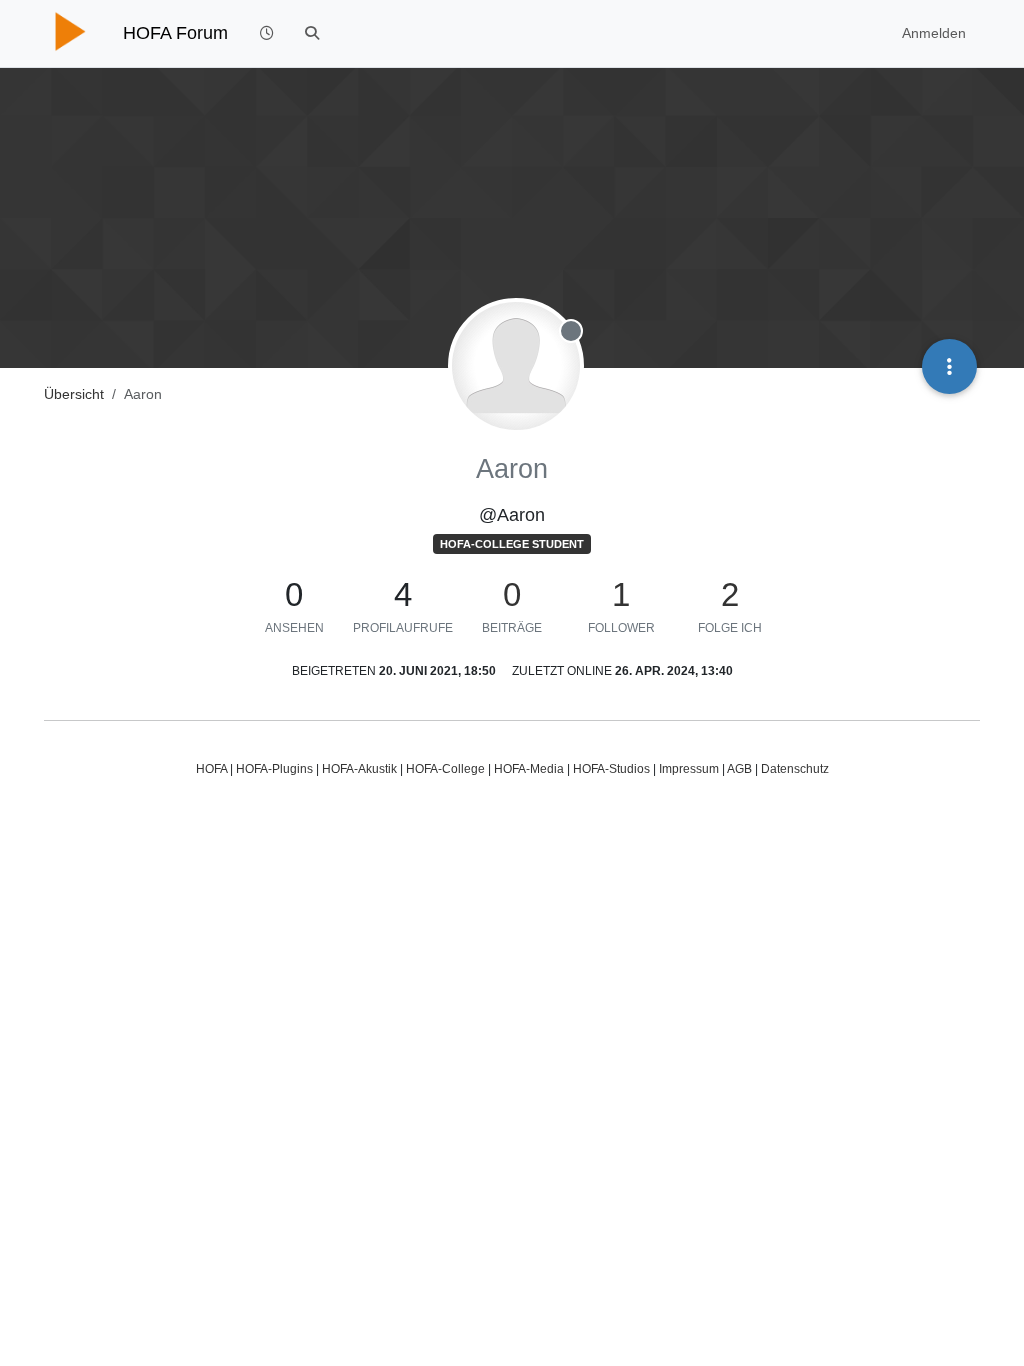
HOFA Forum (175, 33)
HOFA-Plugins (274, 768)
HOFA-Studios (611, 768)
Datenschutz (795, 768)
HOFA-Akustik (359, 768)
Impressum (689, 768)
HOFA (211, 768)
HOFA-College (445, 768)
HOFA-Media (529, 768)
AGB (739, 768)
